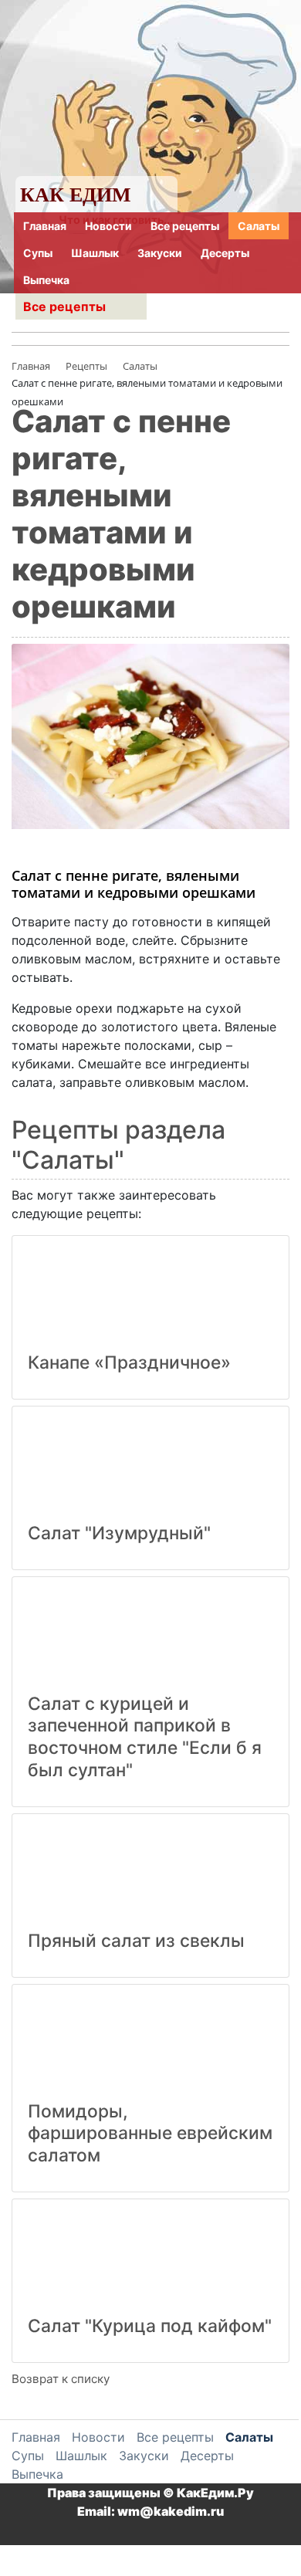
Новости (108, 226)
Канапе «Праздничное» (129, 1362)
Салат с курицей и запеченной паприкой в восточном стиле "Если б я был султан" (145, 1737)
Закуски (160, 253)
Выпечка (46, 280)
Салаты (259, 226)
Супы (38, 253)
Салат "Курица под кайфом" (150, 2326)
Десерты (225, 253)
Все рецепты (185, 226)
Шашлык (95, 253)
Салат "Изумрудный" (119, 1533)
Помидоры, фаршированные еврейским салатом (150, 2134)
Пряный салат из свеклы (136, 1941)
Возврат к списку (61, 2379)
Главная (45, 226)
